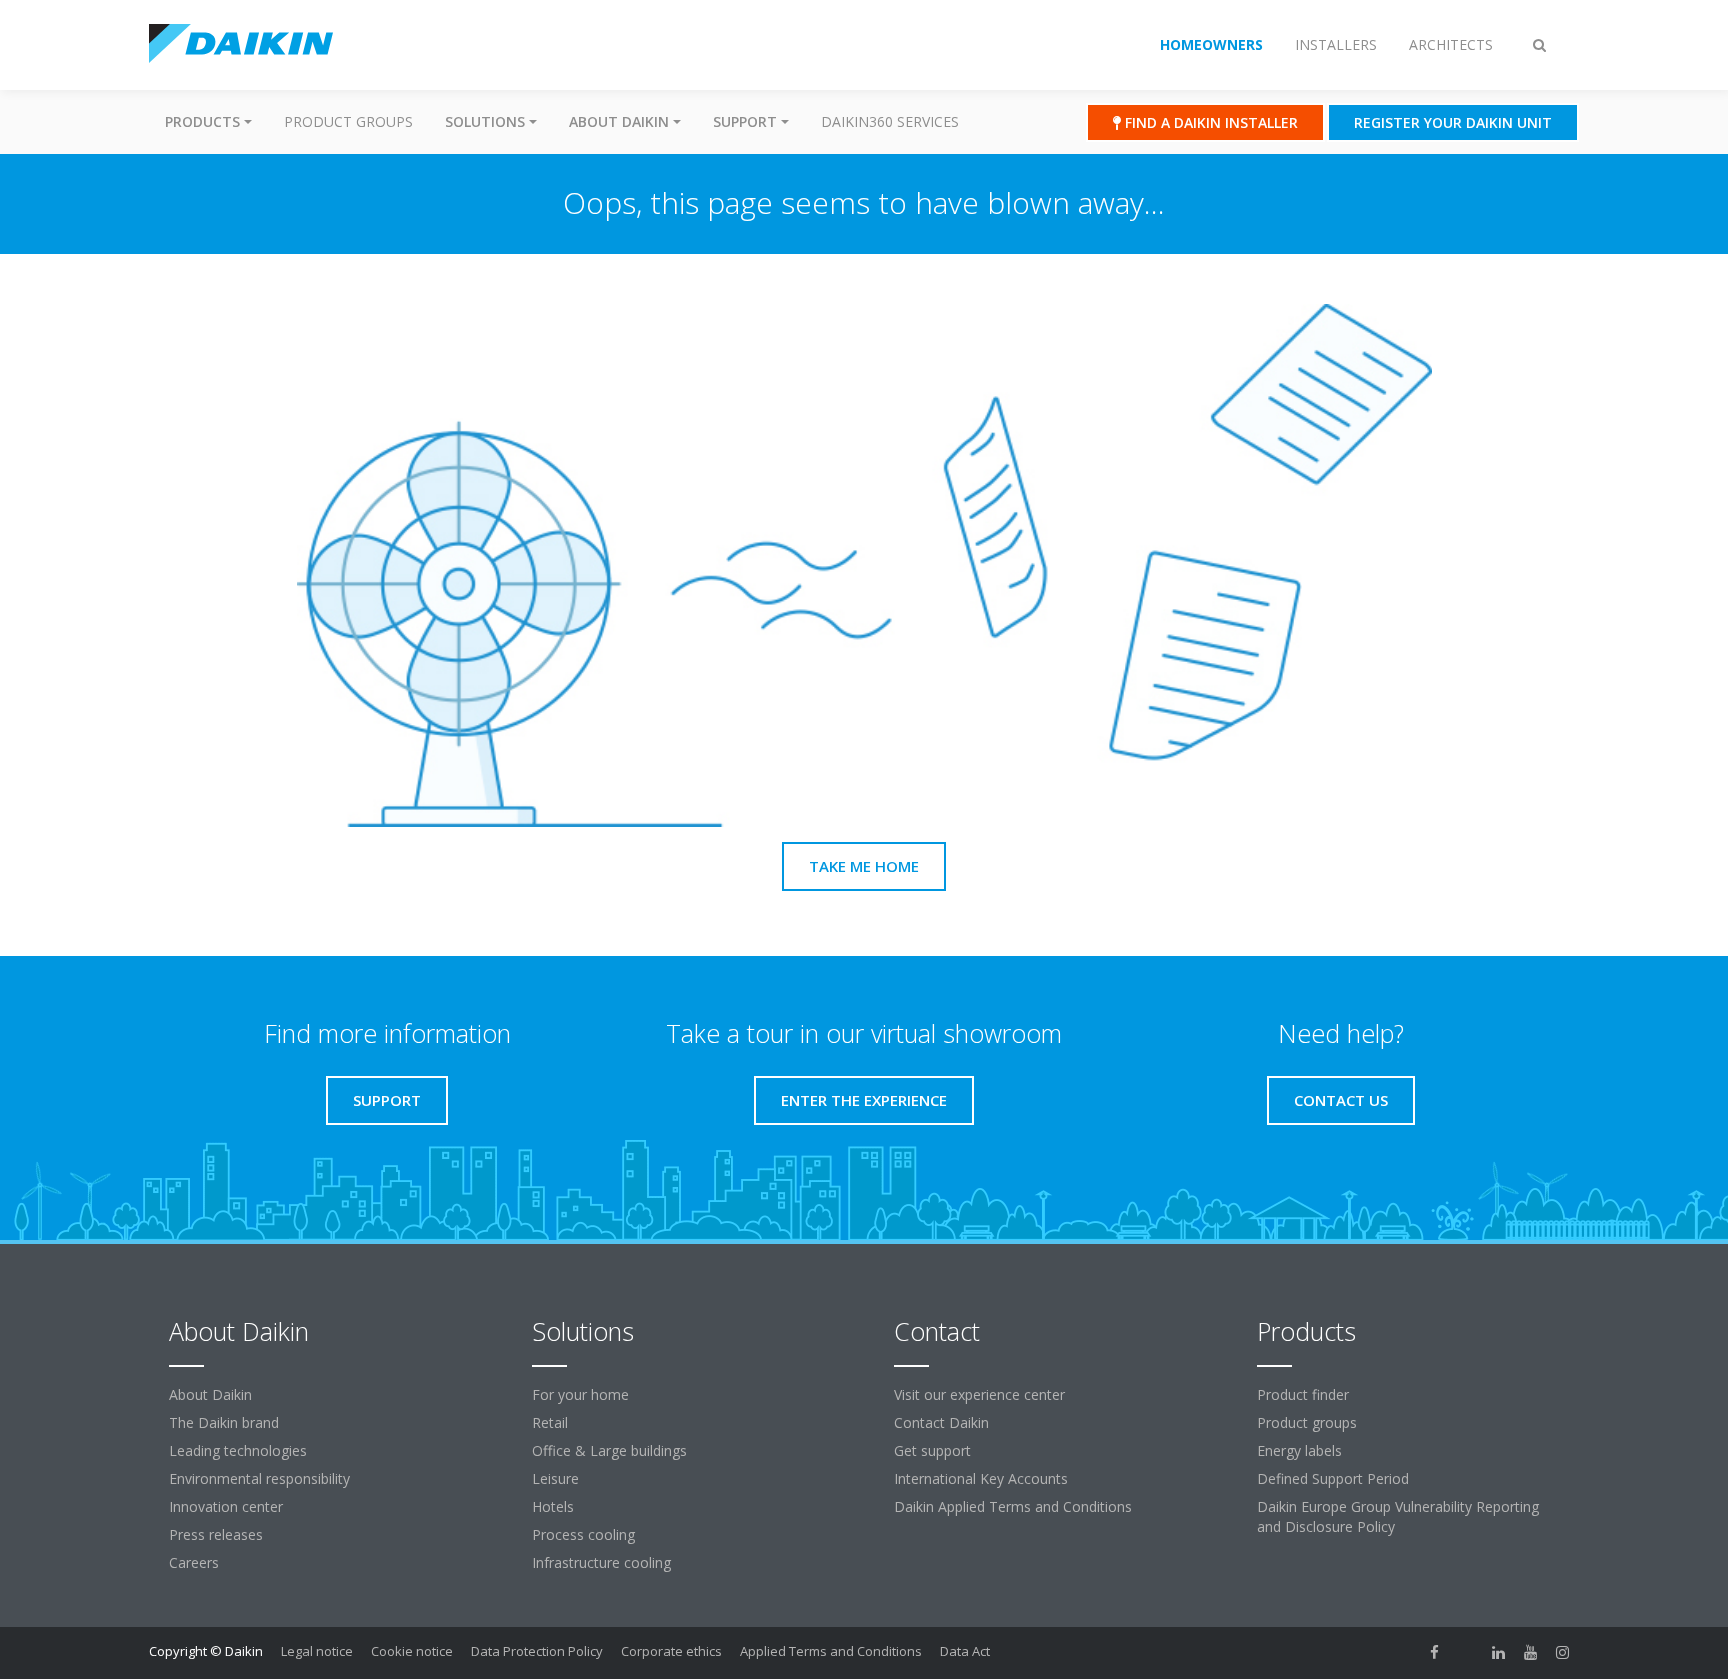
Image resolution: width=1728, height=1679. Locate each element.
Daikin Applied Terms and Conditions (1013, 1506)
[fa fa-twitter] (1467, 1653)
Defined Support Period (1333, 1478)
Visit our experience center (979, 1394)
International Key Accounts (981, 1478)
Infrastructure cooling (601, 1562)
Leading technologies (238, 1450)
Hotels (553, 1506)
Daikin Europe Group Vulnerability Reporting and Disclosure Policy (1398, 1516)
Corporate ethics (671, 1651)
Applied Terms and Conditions (831, 1651)
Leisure (555, 1478)
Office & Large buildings (609, 1450)
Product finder (1303, 1394)
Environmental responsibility (259, 1478)
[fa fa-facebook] (1435, 1653)
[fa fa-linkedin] (1499, 1653)
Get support (932, 1450)
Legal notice (317, 1651)
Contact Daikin (941, 1422)
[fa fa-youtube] (1531, 1653)
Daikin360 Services (890, 121)
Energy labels (1299, 1450)
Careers (194, 1562)
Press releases (216, 1534)
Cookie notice (412, 1651)
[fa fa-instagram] (1563, 1653)
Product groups (348, 121)
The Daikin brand (224, 1422)
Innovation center (226, 1506)
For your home (580, 1394)
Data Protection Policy (537, 1651)
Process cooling (583, 1534)
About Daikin (210, 1394)
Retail (550, 1422)
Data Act (965, 1651)
